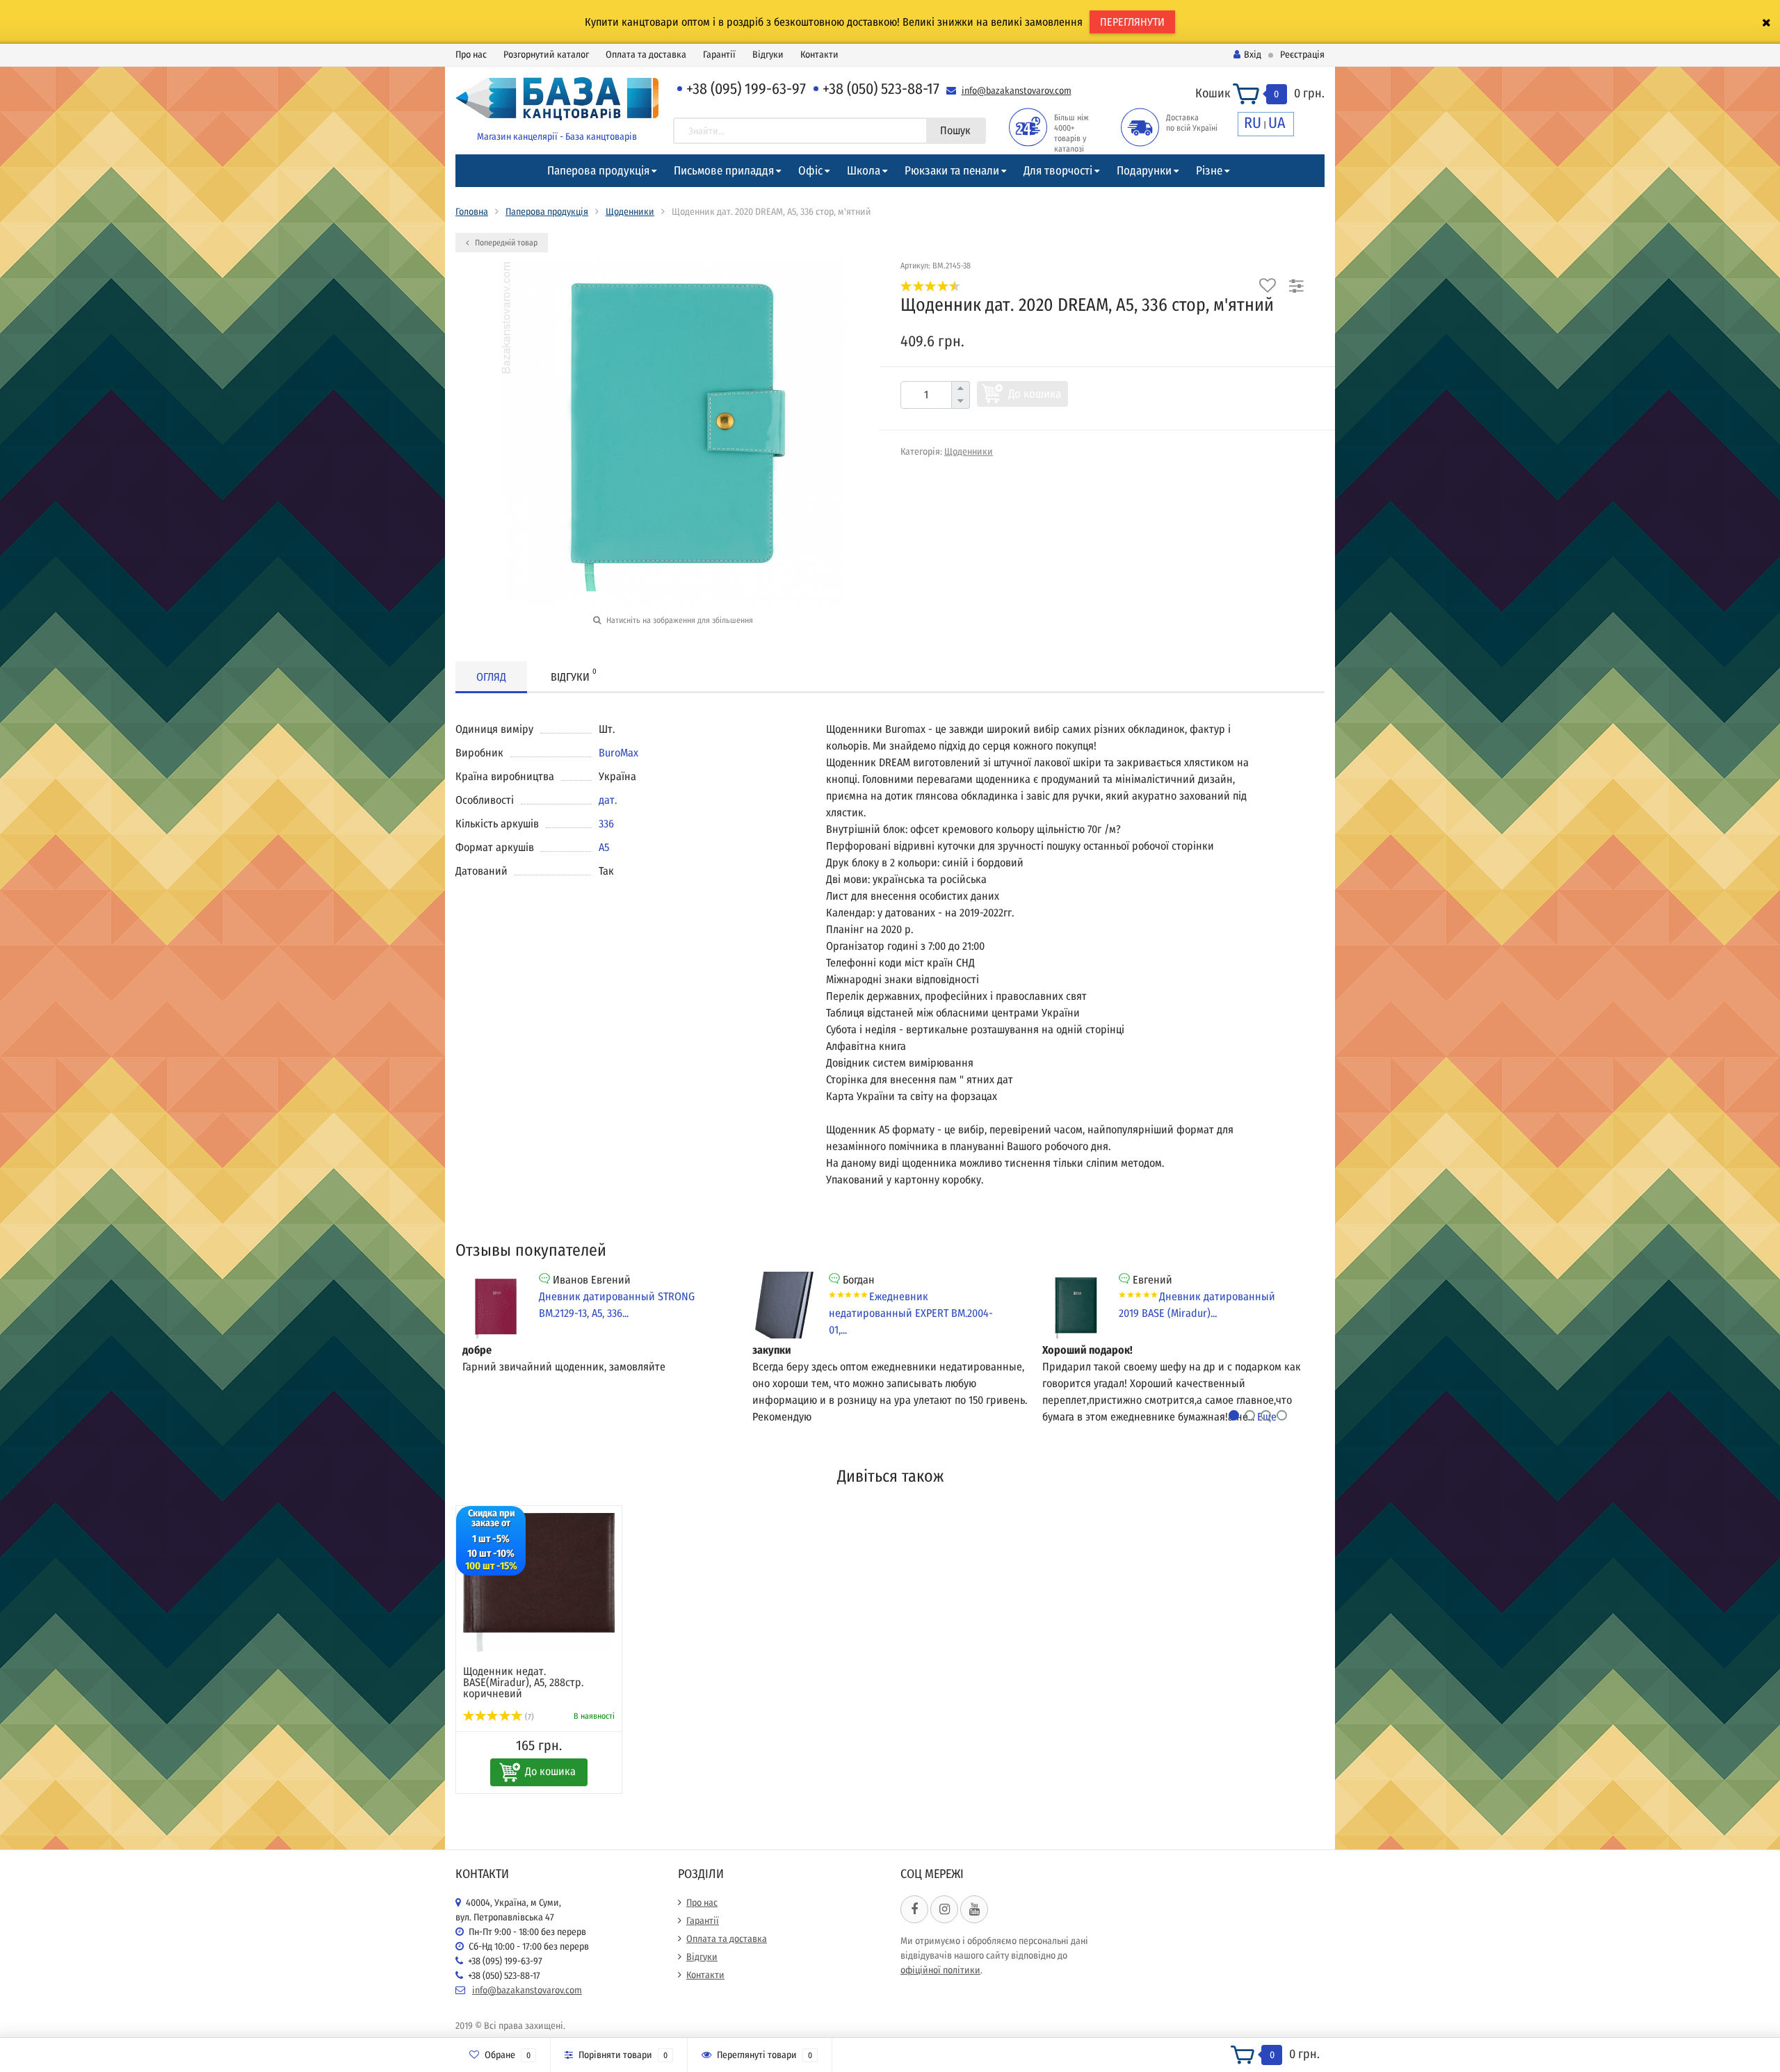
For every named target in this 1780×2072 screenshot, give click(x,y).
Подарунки (1144, 171)
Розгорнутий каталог (546, 55)
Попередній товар (505, 243)
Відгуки (768, 55)
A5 (604, 847)
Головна (472, 212)
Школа (864, 171)
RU (1253, 123)
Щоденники (630, 212)
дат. (608, 800)
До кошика (1035, 394)
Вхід (1253, 55)
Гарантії (719, 55)
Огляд (491, 677)
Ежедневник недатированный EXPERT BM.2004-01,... (911, 1313)
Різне (1209, 171)
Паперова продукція (598, 171)
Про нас (471, 55)
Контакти (819, 55)
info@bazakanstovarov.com (1017, 91)
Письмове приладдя (724, 171)
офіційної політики (940, 1970)
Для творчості (1058, 171)
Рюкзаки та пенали (952, 171)
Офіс (810, 171)
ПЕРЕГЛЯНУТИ (1132, 22)
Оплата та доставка (646, 55)
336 (606, 824)
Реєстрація (1302, 55)
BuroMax (618, 753)
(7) (528, 1717)
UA (1277, 123)
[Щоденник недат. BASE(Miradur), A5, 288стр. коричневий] (539, 1583)
